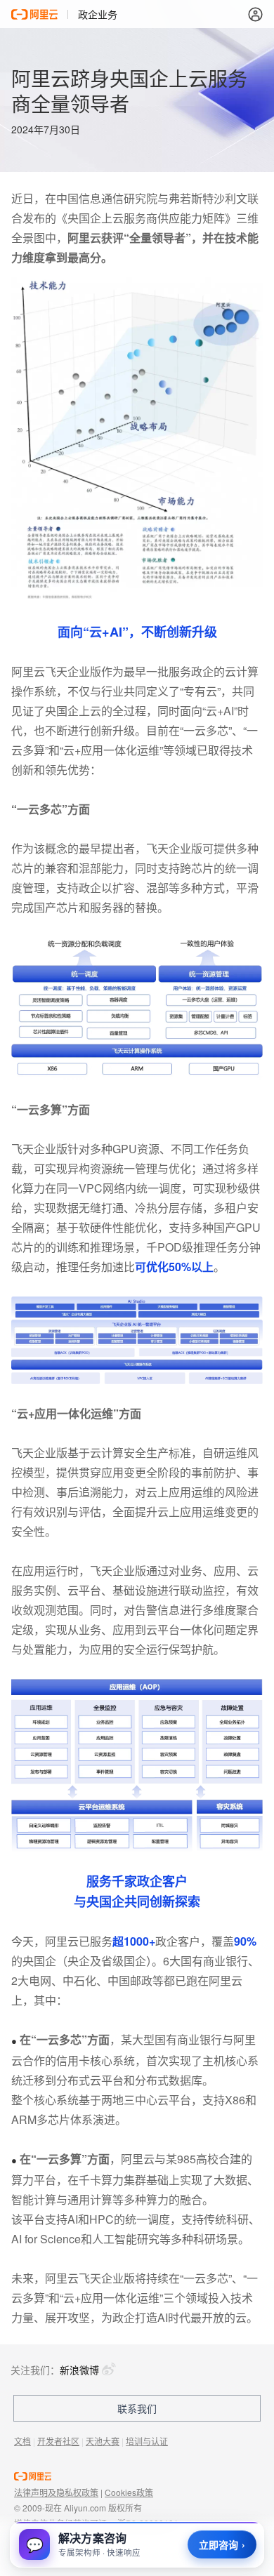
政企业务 (98, 14)
